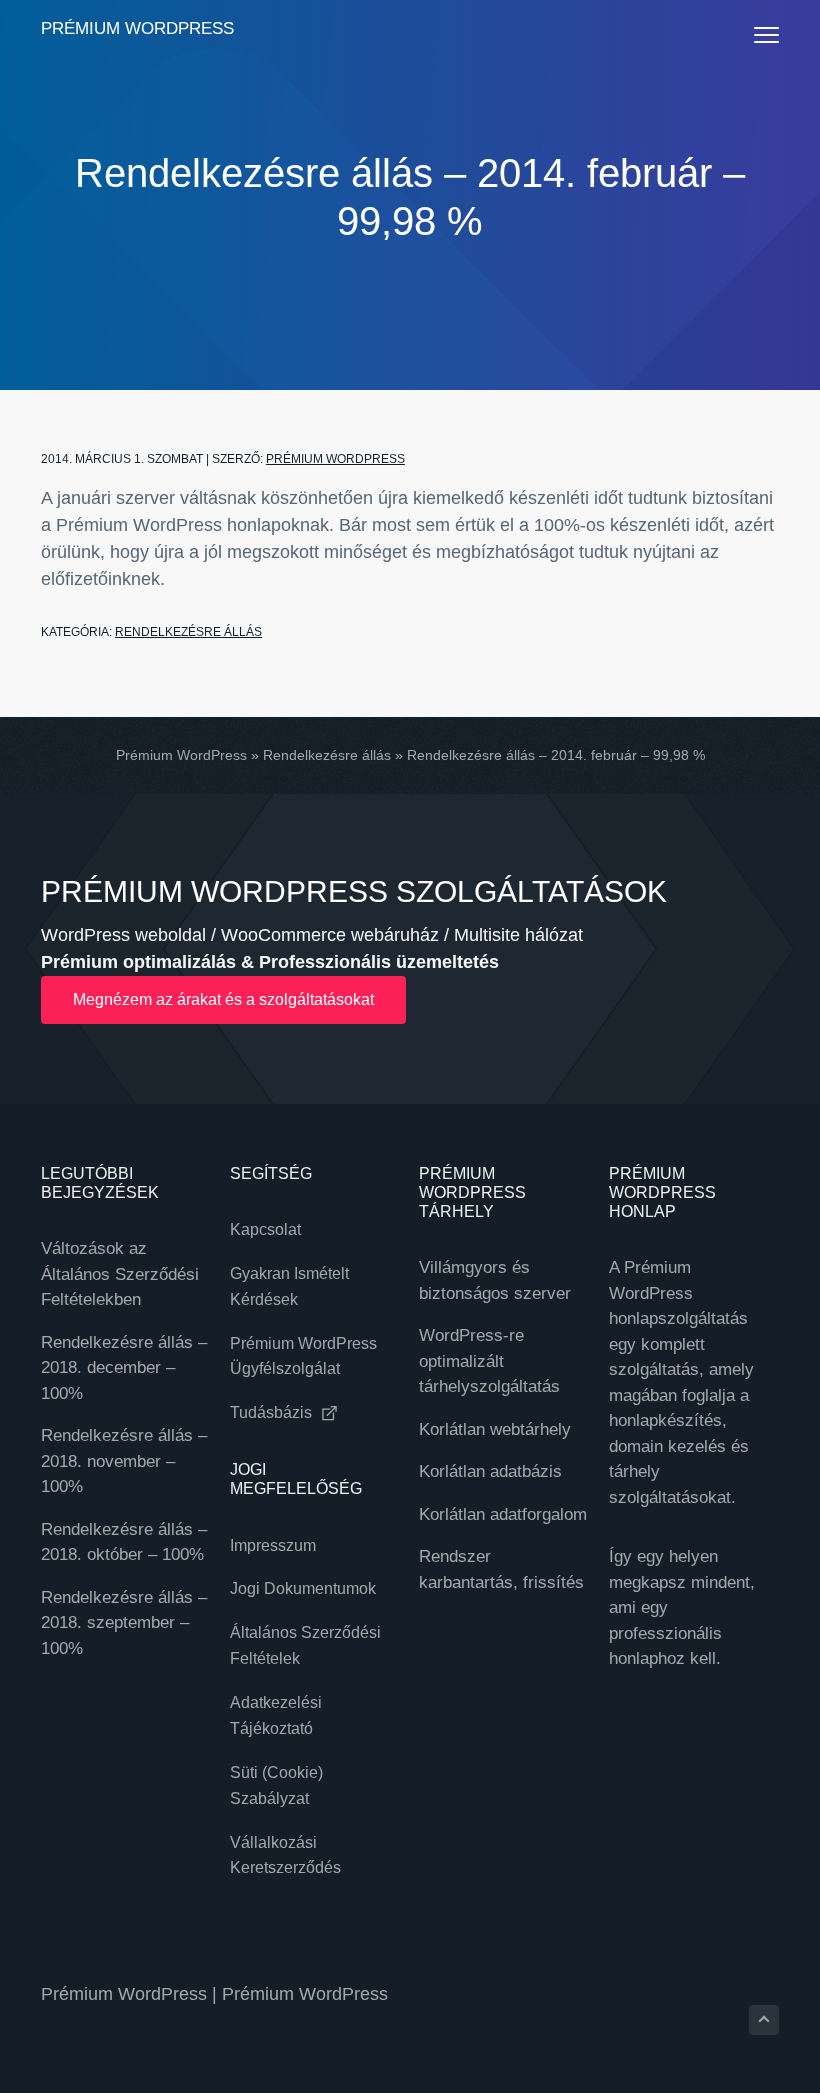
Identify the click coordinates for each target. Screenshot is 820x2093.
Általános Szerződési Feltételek (305, 1645)
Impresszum (273, 1545)
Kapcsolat (265, 1229)
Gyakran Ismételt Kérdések (289, 1286)
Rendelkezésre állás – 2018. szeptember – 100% (124, 1623)
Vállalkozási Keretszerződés (285, 1855)
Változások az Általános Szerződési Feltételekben (120, 1274)
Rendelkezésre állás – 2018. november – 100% (124, 1461)
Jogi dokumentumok (303, 1588)
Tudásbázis (273, 1412)
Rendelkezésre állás (188, 632)
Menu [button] (746, 34)
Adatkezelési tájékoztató (276, 1715)
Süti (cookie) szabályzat (276, 1785)
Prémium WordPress (137, 28)
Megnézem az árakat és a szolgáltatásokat (223, 999)
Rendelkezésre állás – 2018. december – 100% (124, 1368)
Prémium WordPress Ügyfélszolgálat (303, 1356)
